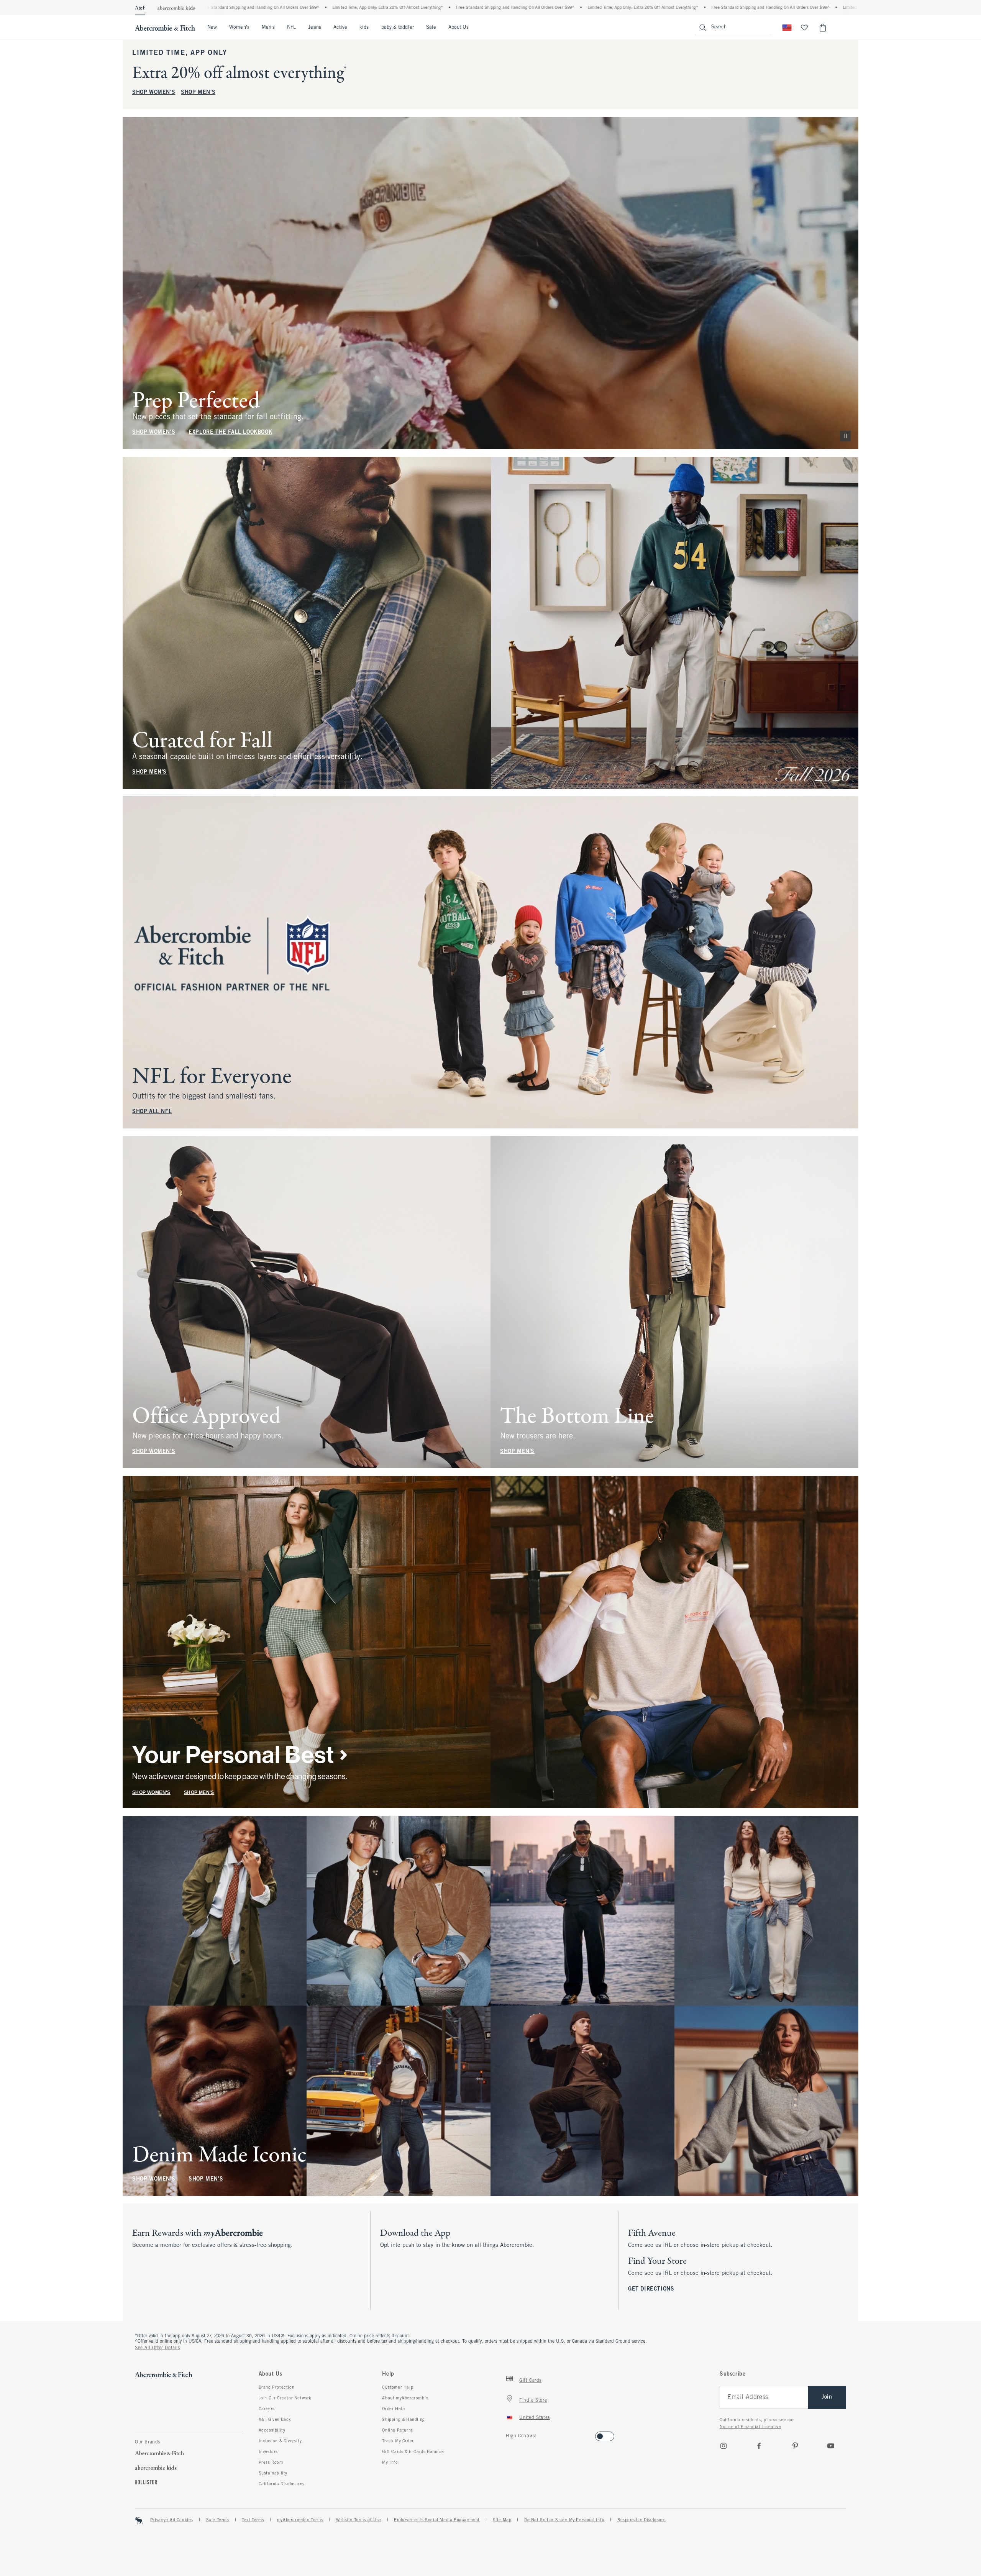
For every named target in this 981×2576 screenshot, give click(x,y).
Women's (239, 28)
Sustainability (273, 2473)
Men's (268, 28)
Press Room (271, 2463)
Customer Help (398, 2387)
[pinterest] (795, 2446)
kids (364, 28)
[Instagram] (723, 2446)
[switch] (508, 2434)
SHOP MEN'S (198, 93)
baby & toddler (398, 28)
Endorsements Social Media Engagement (437, 2520)
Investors (268, 2452)
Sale (431, 28)
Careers (267, 2409)
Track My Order (398, 2441)
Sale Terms (218, 2520)
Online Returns (397, 2430)
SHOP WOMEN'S (154, 93)
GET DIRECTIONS (651, 2289)
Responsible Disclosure (641, 2520)
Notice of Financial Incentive (750, 2427)
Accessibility (272, 2430)
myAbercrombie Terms (300, 2520)
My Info (390, 2463)
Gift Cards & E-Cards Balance (413, 2452)
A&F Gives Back (275, 2420)
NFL (291, 28)
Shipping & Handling (403, 2420)
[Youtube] (831, 2446)
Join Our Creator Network (285, 2398)
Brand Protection (277, 2387)
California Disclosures (282, 2484)
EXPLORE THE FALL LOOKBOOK (230, 432)
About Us (459, 28)
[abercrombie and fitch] (165, 28)
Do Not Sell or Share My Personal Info (564, 2520)
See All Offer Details (157, 2348)
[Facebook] (759, 2446)
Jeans (314, 28)
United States (535, 2418)
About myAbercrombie (405, 2398)
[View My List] (804, 28)
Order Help (393, 2409)
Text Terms (253, 2520)
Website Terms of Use (359, 2520)
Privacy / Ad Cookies (172, 2520)
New (212, 28)
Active (340, 28)
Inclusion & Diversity (280, 2441)
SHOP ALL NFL (152, 1112)
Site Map (502, 2520)
